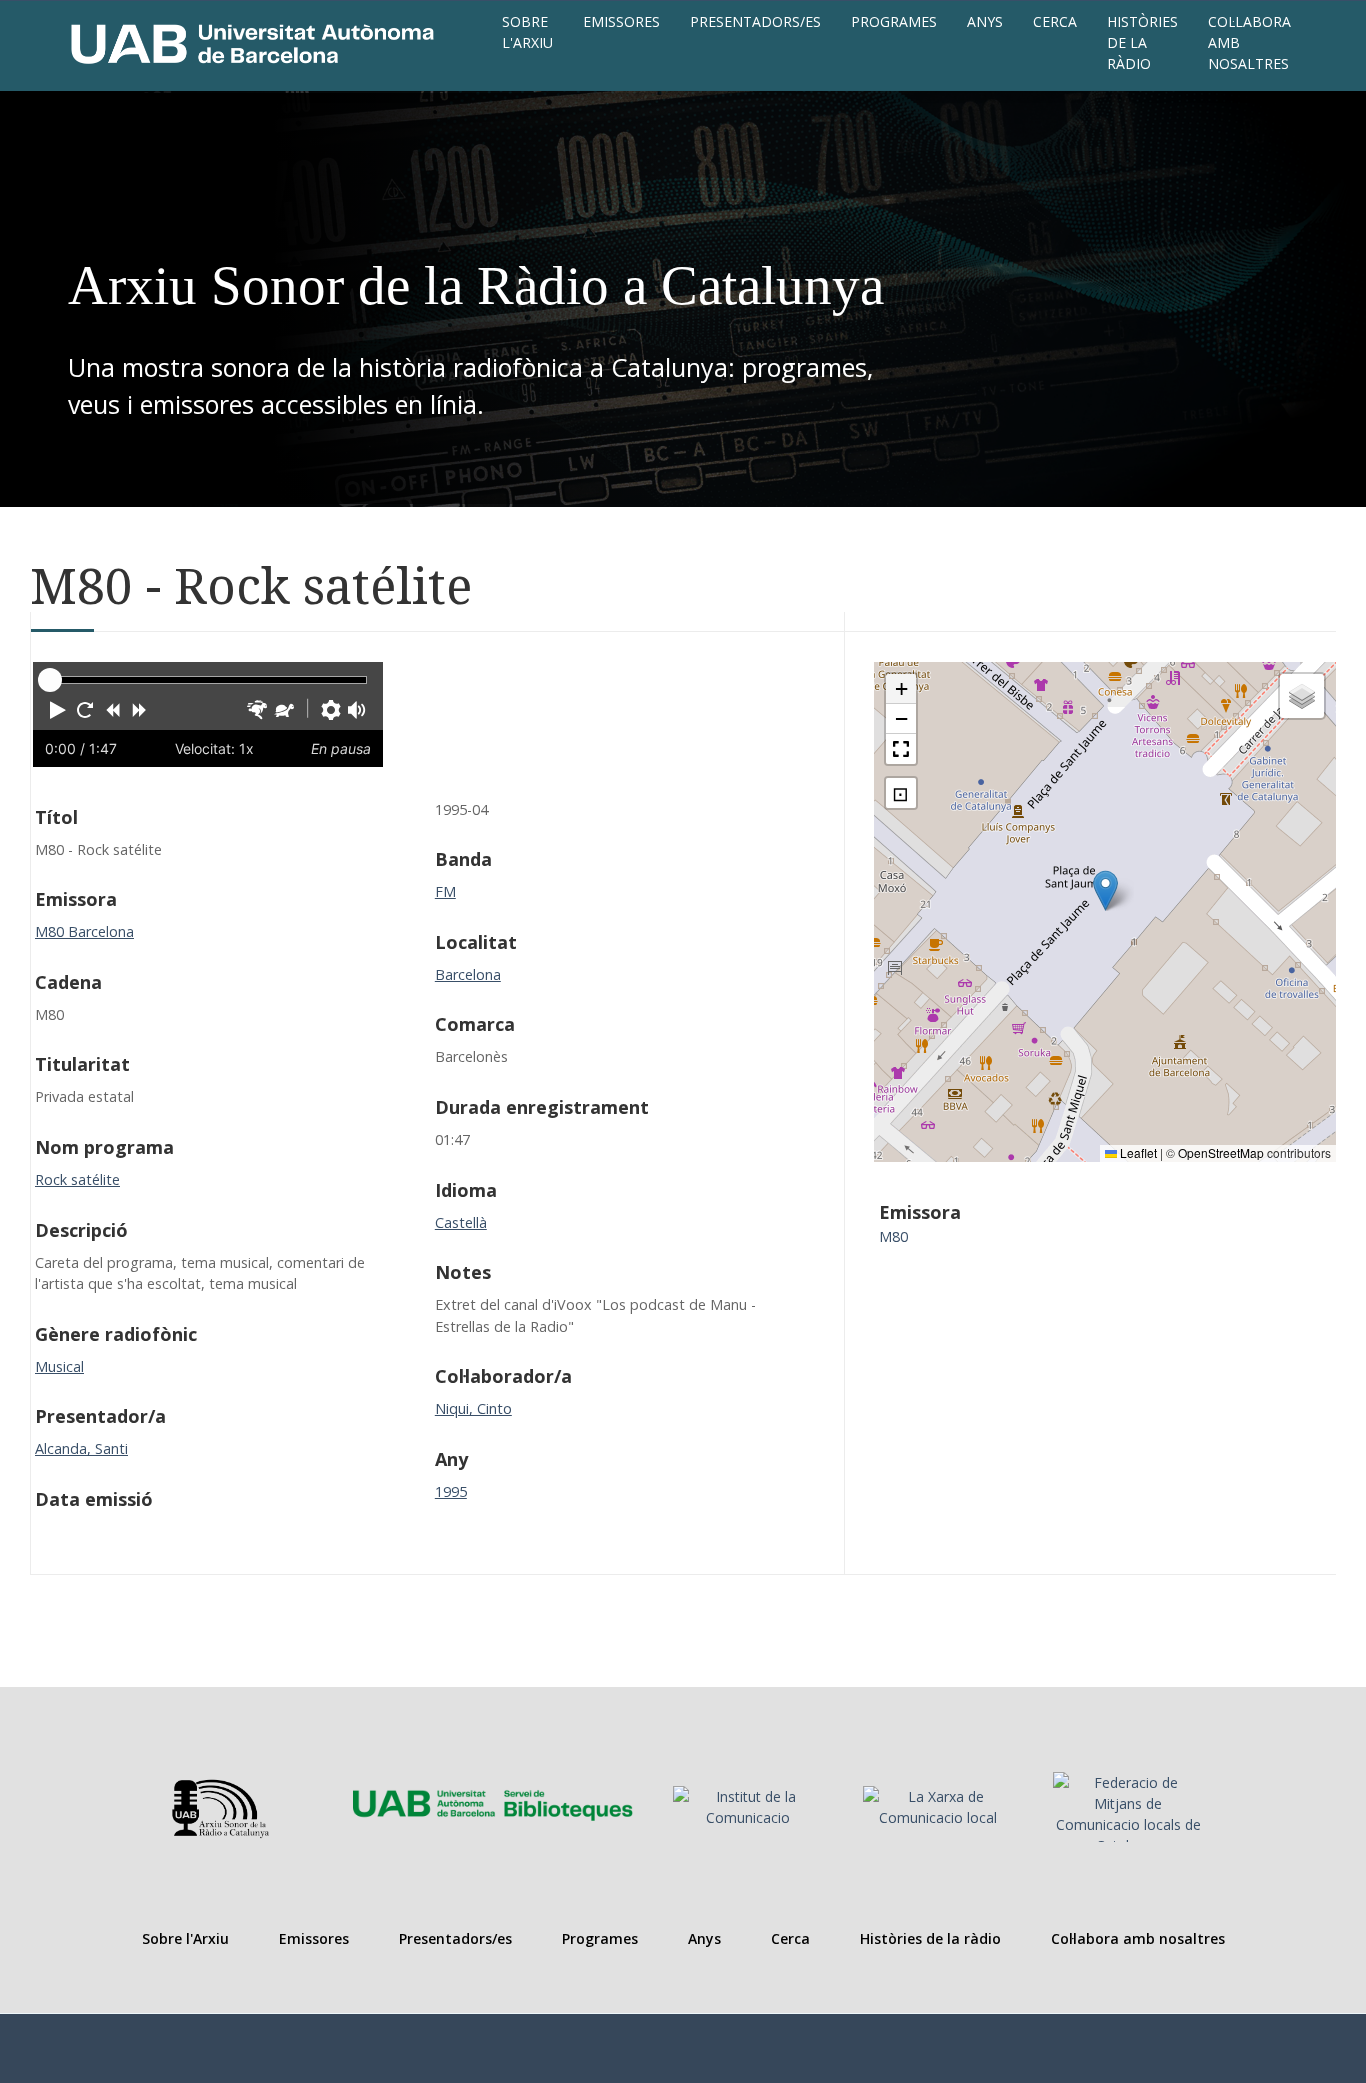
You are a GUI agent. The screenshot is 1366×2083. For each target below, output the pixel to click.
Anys (985, 21)
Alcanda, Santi (81, 1448)
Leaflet (1137, 1152)
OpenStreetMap (1221, 1152)
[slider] (50, 680)
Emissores (621, 21)
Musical (59, 1366)
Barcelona (468, 974)
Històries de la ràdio (1142, 42)
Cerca (1055, 21)
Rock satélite (77, 1179)
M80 (893, 1236)
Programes (894, 21)
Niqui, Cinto (473, 1408)
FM (445, 891)
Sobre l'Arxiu (527, 32)
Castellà (461, 1222)
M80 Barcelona (84, 931)
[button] (58, 710)
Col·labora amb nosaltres (1249, 42)
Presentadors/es (755, 21)
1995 (451, 1491)
